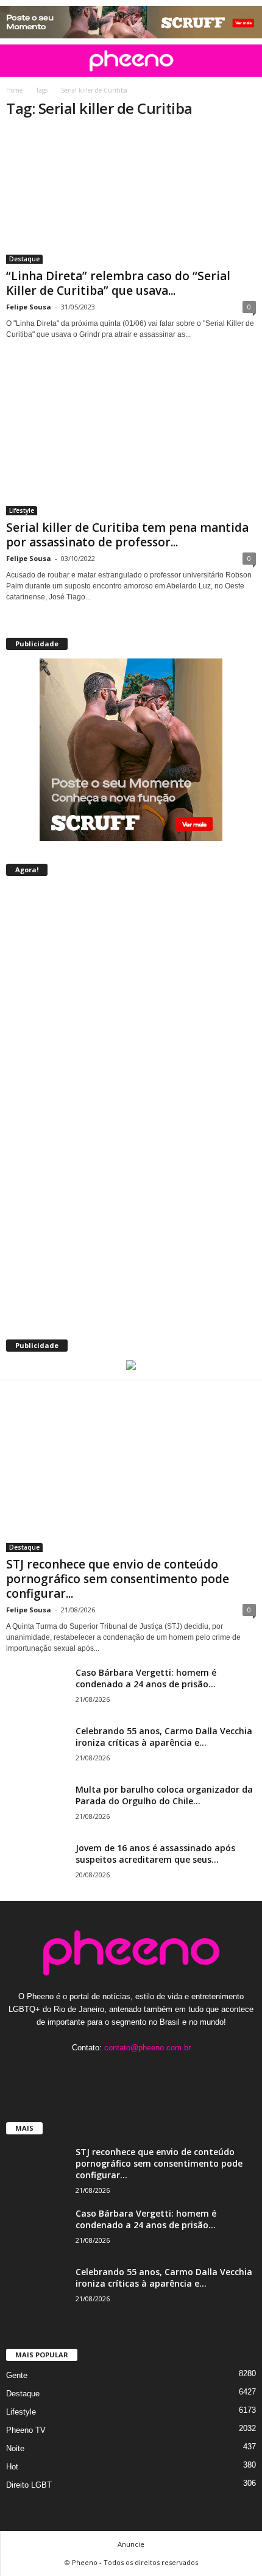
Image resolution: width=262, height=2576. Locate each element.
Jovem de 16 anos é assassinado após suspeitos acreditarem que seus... (155, 1854)
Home (14, 90)
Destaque (24, 259)
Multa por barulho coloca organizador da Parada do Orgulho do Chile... (164, 1795)
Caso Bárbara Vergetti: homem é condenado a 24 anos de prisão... (146, 1678)
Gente (17, 2375)
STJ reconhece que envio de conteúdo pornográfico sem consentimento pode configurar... (118, 1579)
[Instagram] (120, 2071)
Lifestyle (22, 510)
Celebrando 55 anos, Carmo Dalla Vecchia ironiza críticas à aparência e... (164, 1737)
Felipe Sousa (29, 307)
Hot (12, 2467)
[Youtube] (168, 2071)
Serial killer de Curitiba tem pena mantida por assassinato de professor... (127, 535)
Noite (15, 2448)
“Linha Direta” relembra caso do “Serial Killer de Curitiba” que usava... (118, 283)
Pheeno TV (26, 2430)
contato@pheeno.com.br (147, 2048)
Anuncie (131, 2544)
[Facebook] (95, 2071)
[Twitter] (145, 2071)
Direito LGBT (29, 2485)
